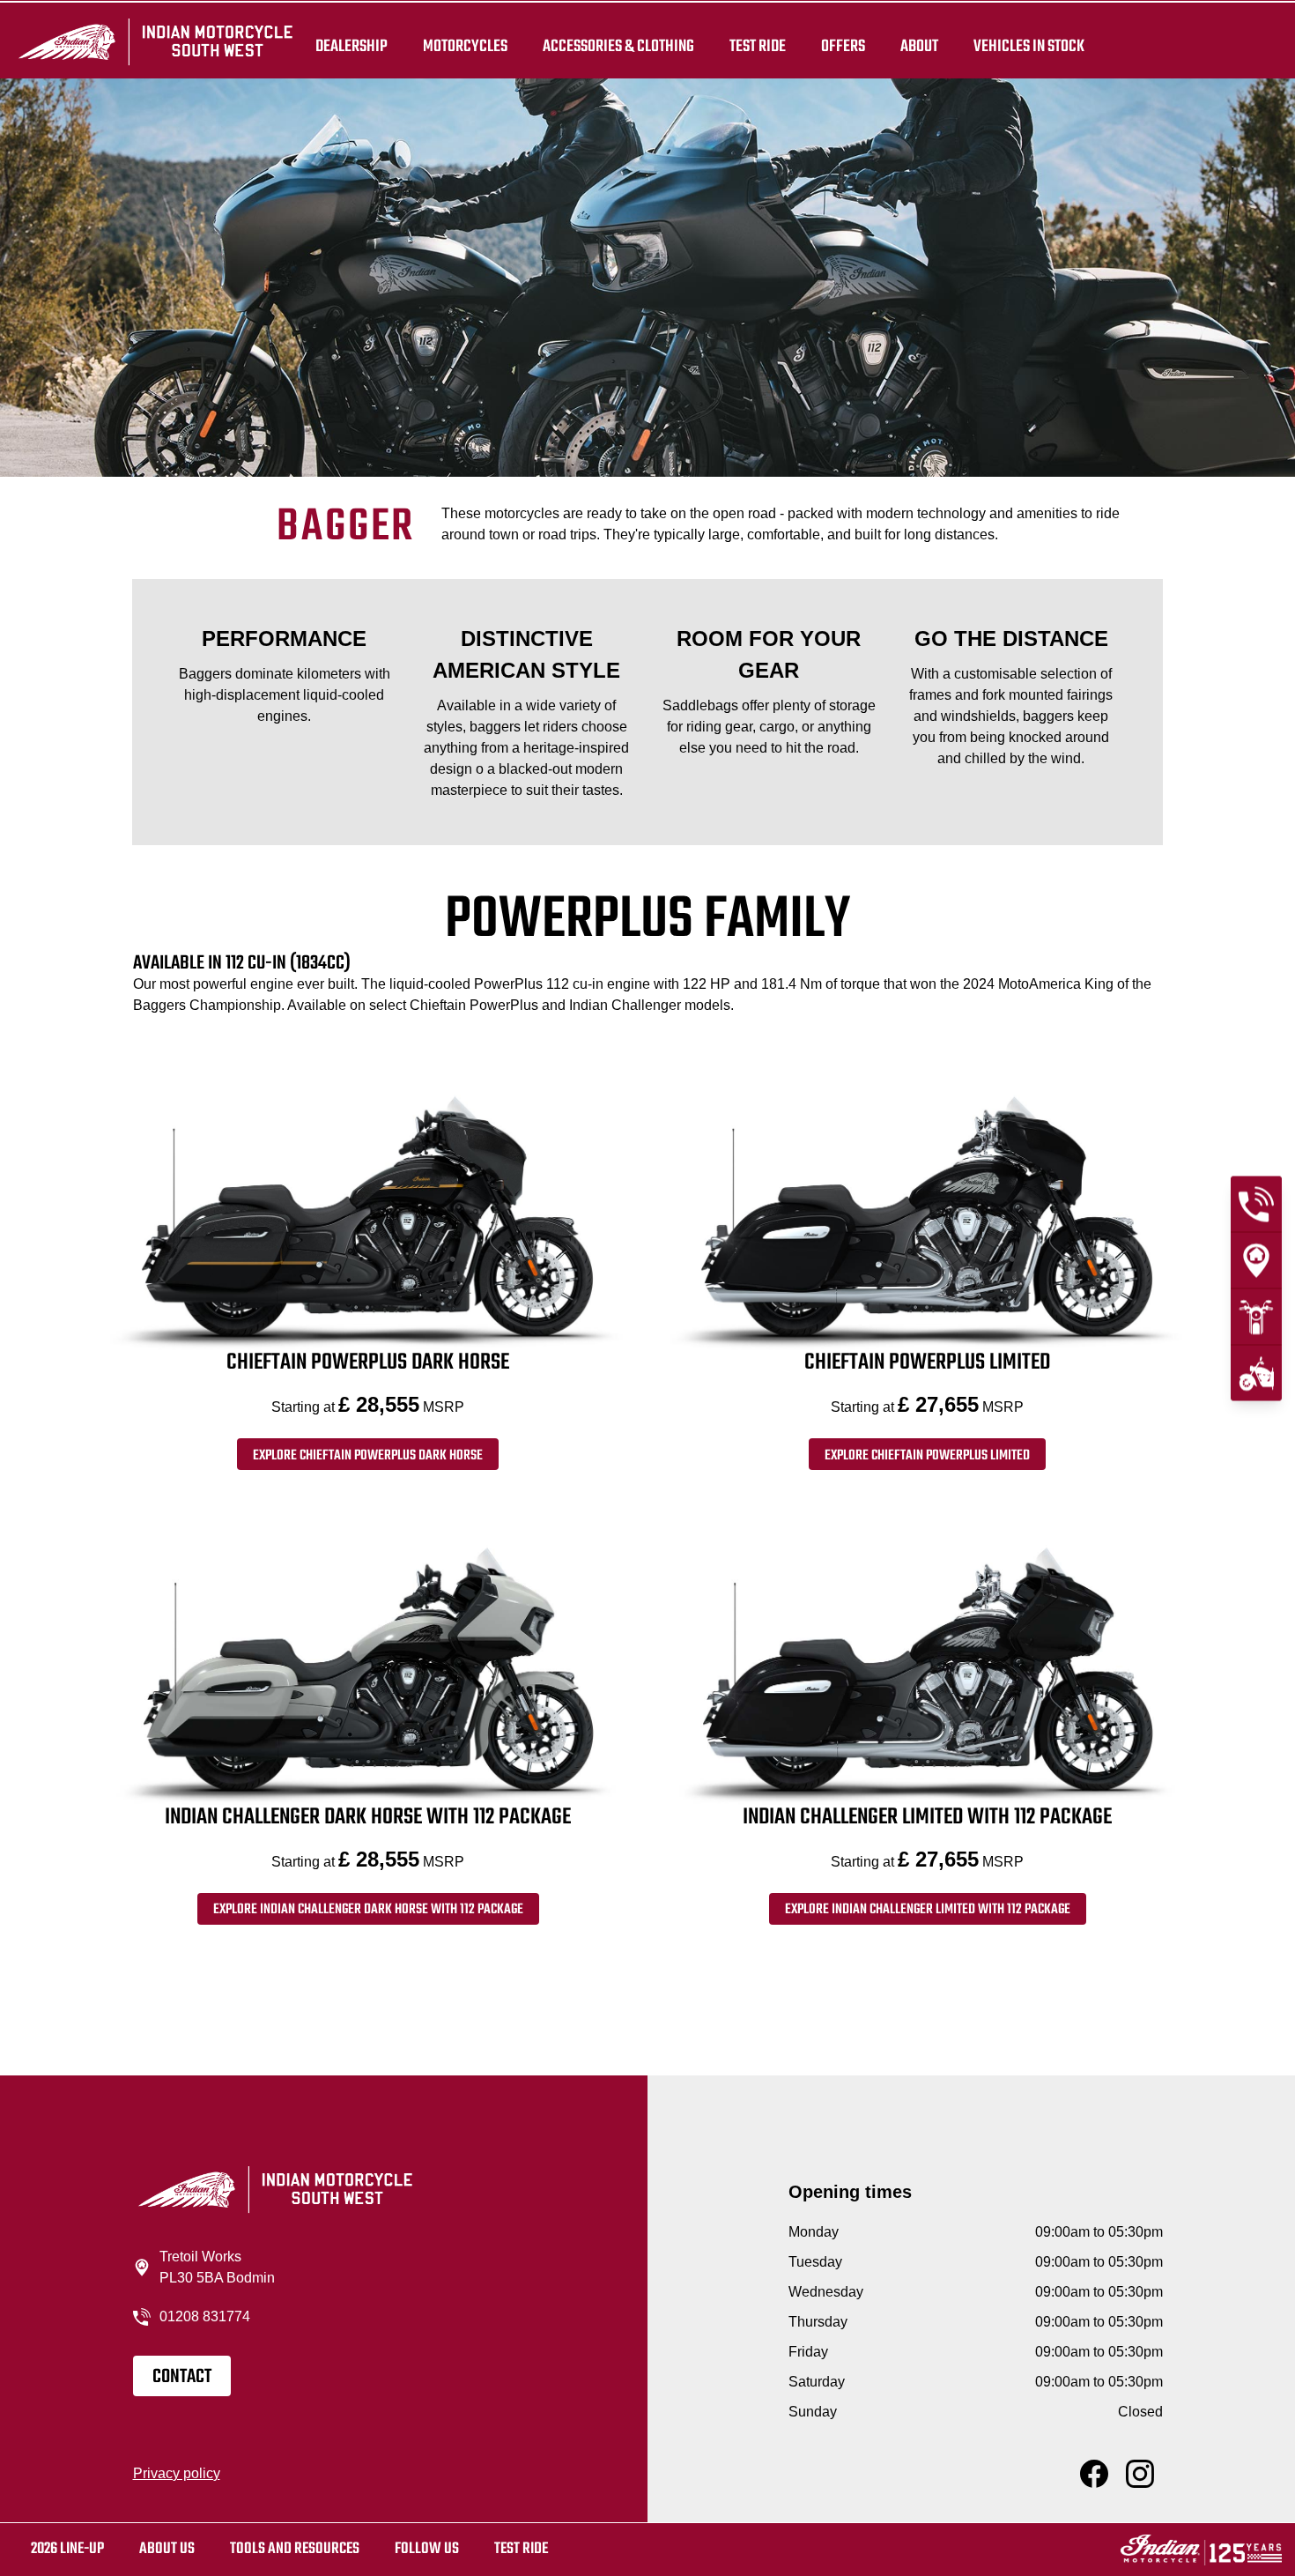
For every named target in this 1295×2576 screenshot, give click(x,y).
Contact (182, 2377)
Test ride (521, 2549)
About (919, 46)
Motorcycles (465, 46)
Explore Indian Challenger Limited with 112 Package (928, 1910)
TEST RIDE (758, 46)
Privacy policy (177, 2473)
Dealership (351, 46)
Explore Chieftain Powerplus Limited (927, 1456)
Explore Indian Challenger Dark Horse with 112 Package (368, 1910)
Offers (843, 46)
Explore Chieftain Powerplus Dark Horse (368, 1456)
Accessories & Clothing (618, 46)
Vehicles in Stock (1029, 46)
